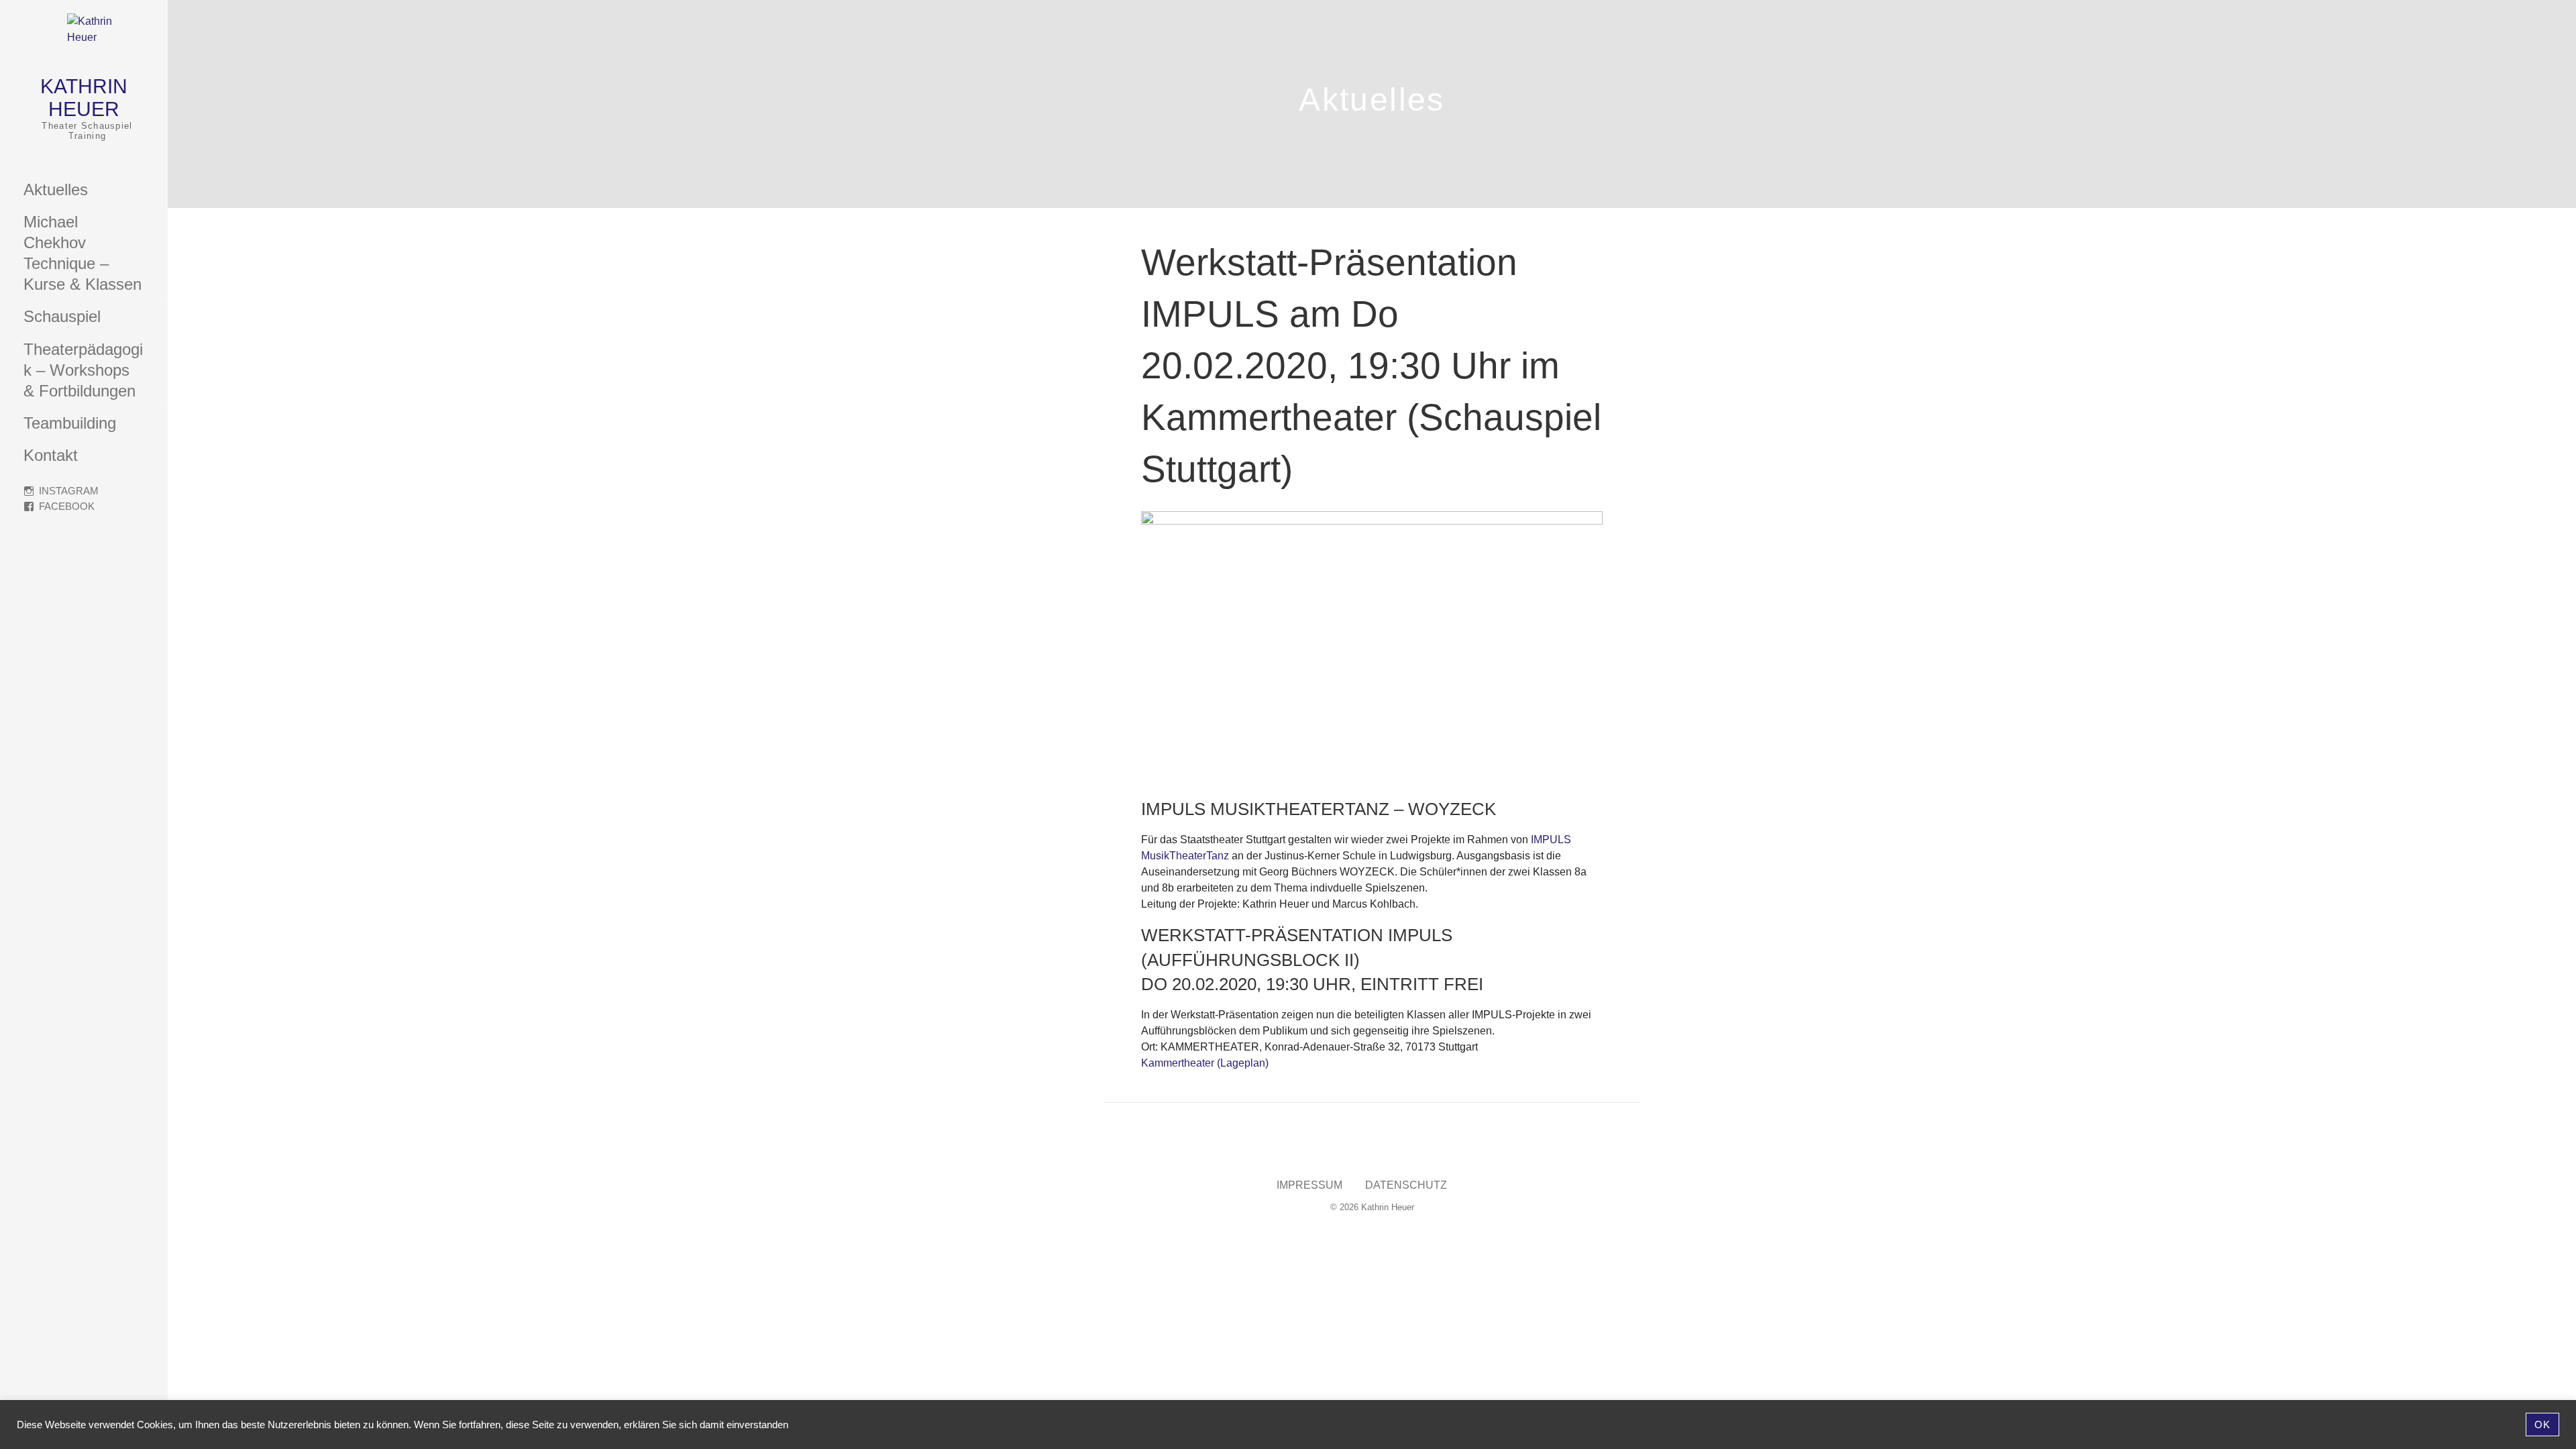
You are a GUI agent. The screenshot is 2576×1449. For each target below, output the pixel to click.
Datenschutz (1406, 1185)
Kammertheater (1178, 1063)
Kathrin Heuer (84, 98)
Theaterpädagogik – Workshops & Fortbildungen (83, 370)
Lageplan (1243, 1063)
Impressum (1309, 1185)
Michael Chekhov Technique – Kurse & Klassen (83, 253)
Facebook (67, 506)
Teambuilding (70, 423)
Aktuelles (56, 190)
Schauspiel (62, 316)
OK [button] (2542, 1425)
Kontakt (51, 455)
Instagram (69, 491)
